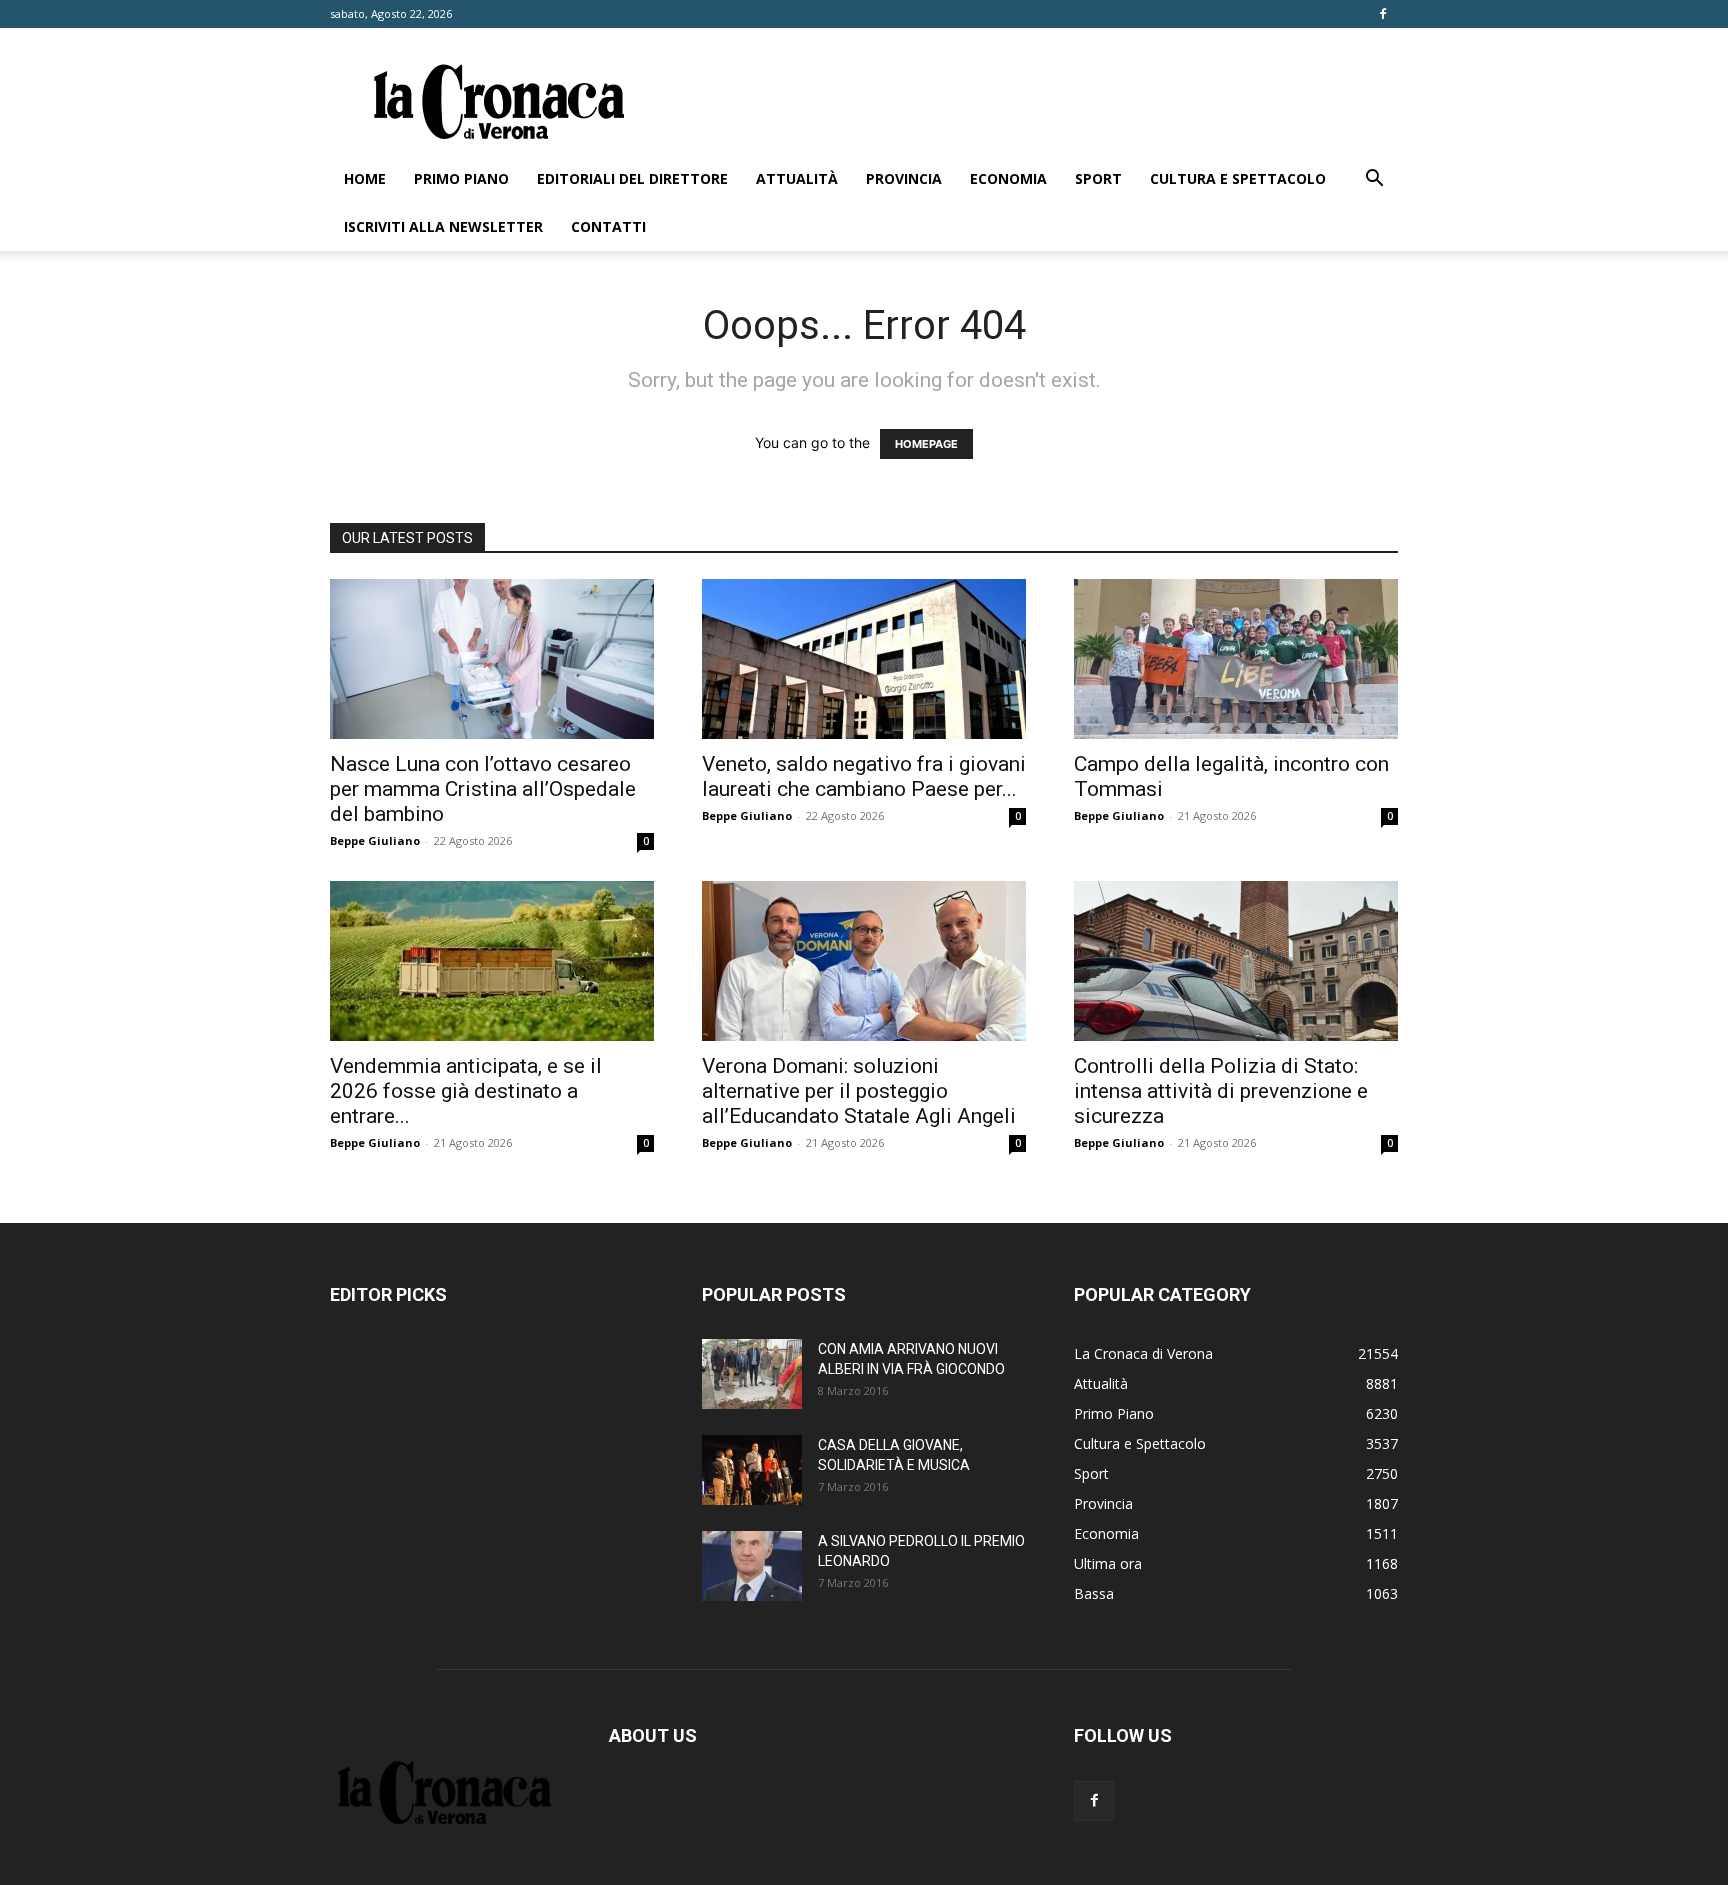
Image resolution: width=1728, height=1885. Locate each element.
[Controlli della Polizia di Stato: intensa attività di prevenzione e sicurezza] (1236, 961)
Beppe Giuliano (375, 840)
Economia (1008, 178)
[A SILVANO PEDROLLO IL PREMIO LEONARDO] (752, 1566)
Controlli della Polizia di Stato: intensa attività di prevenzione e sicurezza (1221, 1091)
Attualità (797, 178)
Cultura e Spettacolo (1238, 178)
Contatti (608, 226)
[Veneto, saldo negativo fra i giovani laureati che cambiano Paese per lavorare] (864, 659)
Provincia (904, 178)
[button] (1374, 180)
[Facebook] (1383, 14)
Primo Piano (461, 178)
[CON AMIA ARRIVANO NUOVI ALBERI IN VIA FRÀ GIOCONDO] (752, 1374)
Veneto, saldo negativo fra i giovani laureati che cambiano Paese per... (864, 776)
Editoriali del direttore (632, 178)
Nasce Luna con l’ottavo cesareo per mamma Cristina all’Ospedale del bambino (483, 789)
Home (365, 178)
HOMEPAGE (926, 444)
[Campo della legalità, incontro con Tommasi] (1236, 659)
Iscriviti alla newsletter (443, 226)
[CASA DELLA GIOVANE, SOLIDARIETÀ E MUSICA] (752, 1470)
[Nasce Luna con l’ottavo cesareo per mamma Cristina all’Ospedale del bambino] (492, 659)
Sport (1098, 178)
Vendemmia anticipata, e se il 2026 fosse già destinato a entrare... (466, 1091)
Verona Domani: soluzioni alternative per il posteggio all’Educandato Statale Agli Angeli (859, 1091)
